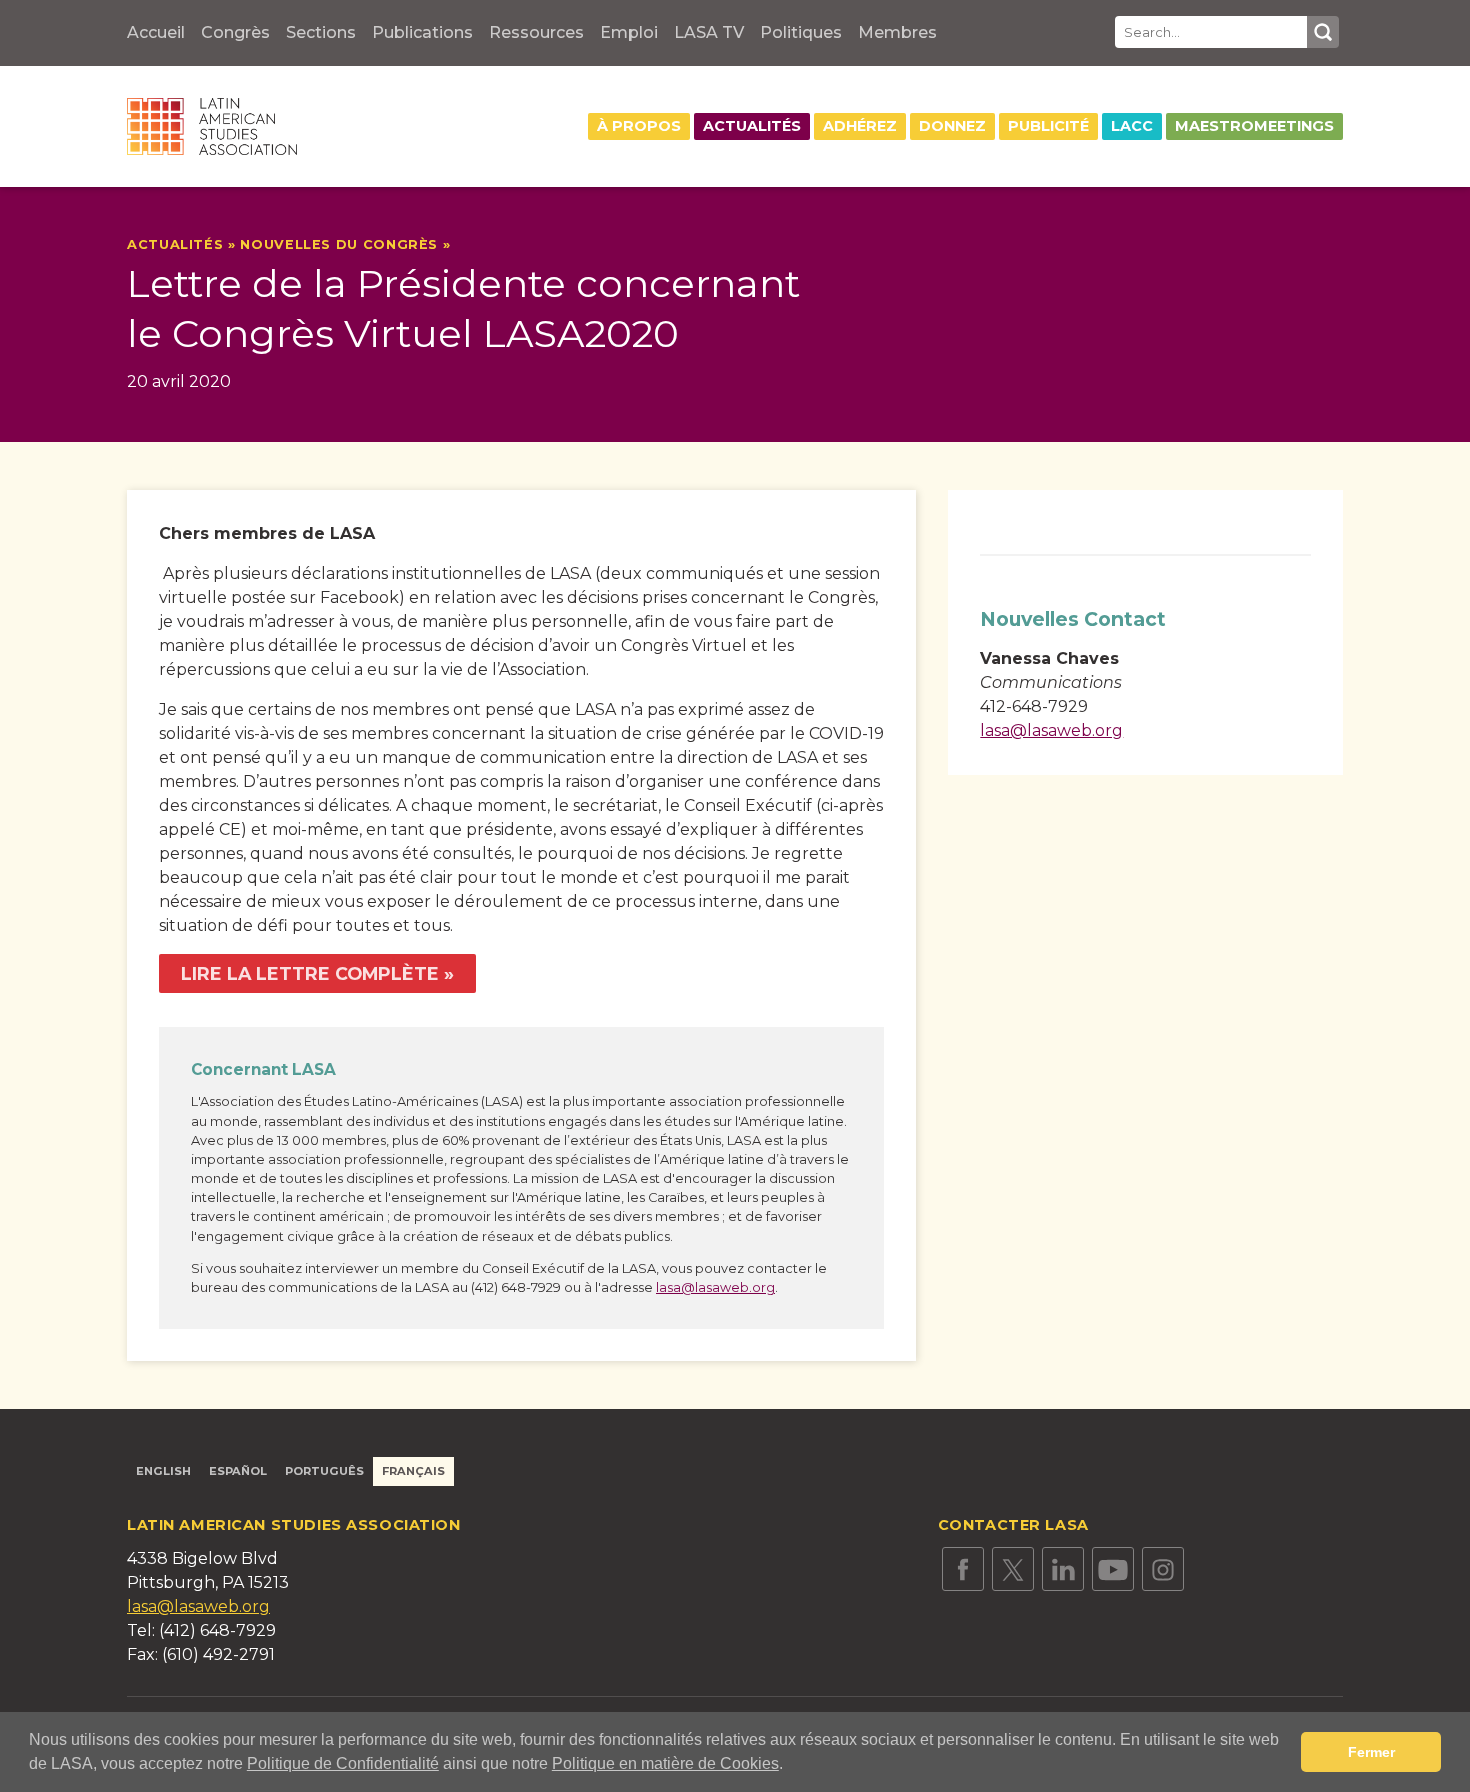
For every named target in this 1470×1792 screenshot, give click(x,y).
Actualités (752, 126)
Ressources (536, 32)
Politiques (801, 32)
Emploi (629, 32)
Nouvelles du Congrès (339, 244)
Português (324, 1471)
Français (413, 1471)
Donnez (952, 126)
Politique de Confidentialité (343, 1763)
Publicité (1048, 126)
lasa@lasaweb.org (715, 1287)
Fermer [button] (1371, 1752)
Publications (422, 32)
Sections (321, 32)
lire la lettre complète (310, 973)
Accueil (156, 32)
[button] (790, 1766)
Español (238, 1471)
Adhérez (860, 126)
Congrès (235, 32)
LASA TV (709, 32)
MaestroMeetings (1254, 126)
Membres (897, 32)
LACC (1132, 126)
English (163, 1471)
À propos (639, 126)
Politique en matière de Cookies (665, 1763)
